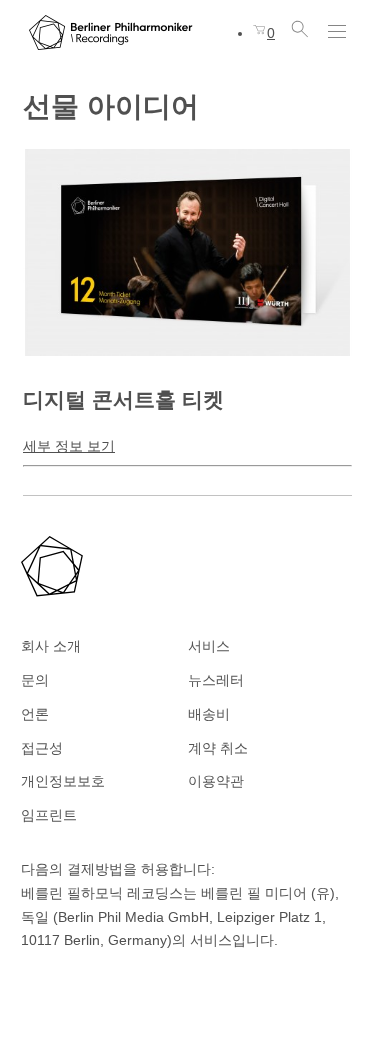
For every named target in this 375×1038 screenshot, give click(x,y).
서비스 (209, 646)
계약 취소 (218, 748)
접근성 (42, 748)
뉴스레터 (216, 680)
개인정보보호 (63, 781)
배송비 (209, 714)
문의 (35, 680)
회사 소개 (51, 646)
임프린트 (49, 815)
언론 (35, 714)
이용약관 (216, 781)
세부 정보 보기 (69, 446)
